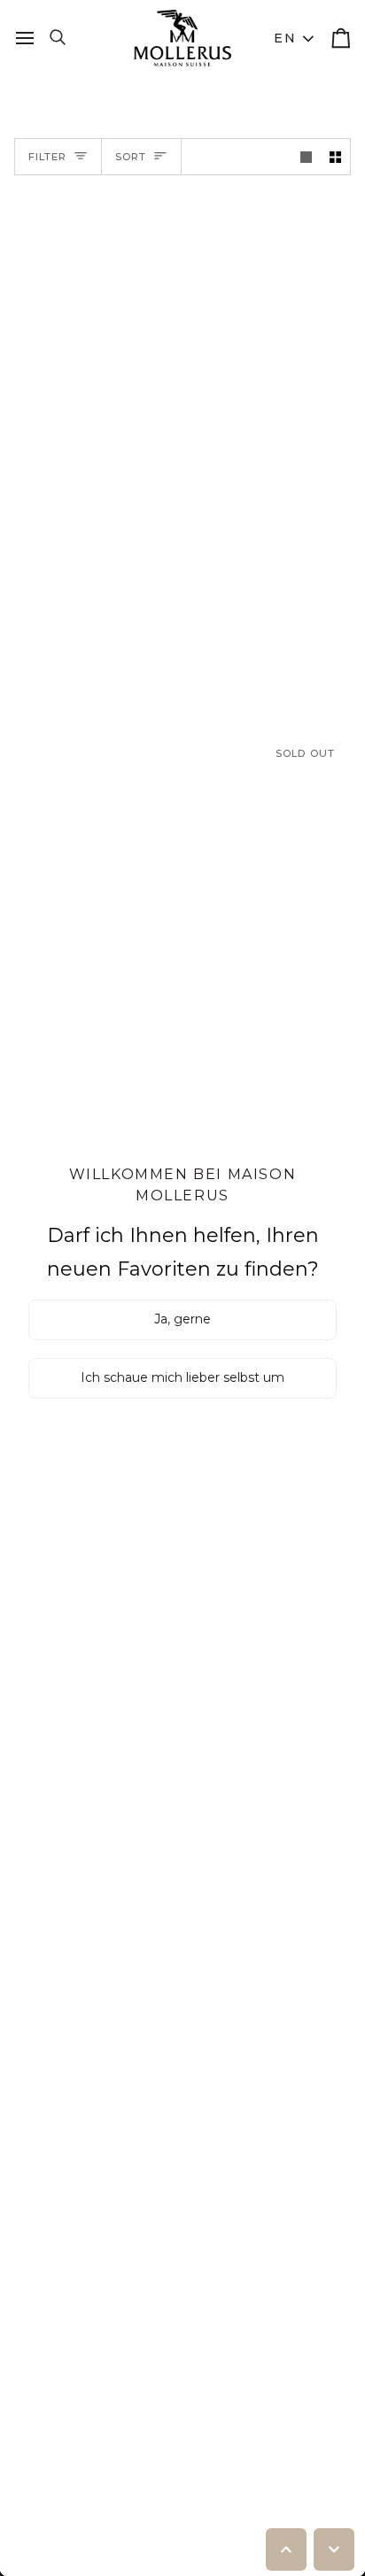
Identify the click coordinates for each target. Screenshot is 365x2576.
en (285, 38)
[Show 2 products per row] (335, 157)
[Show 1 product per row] (306, 157)
